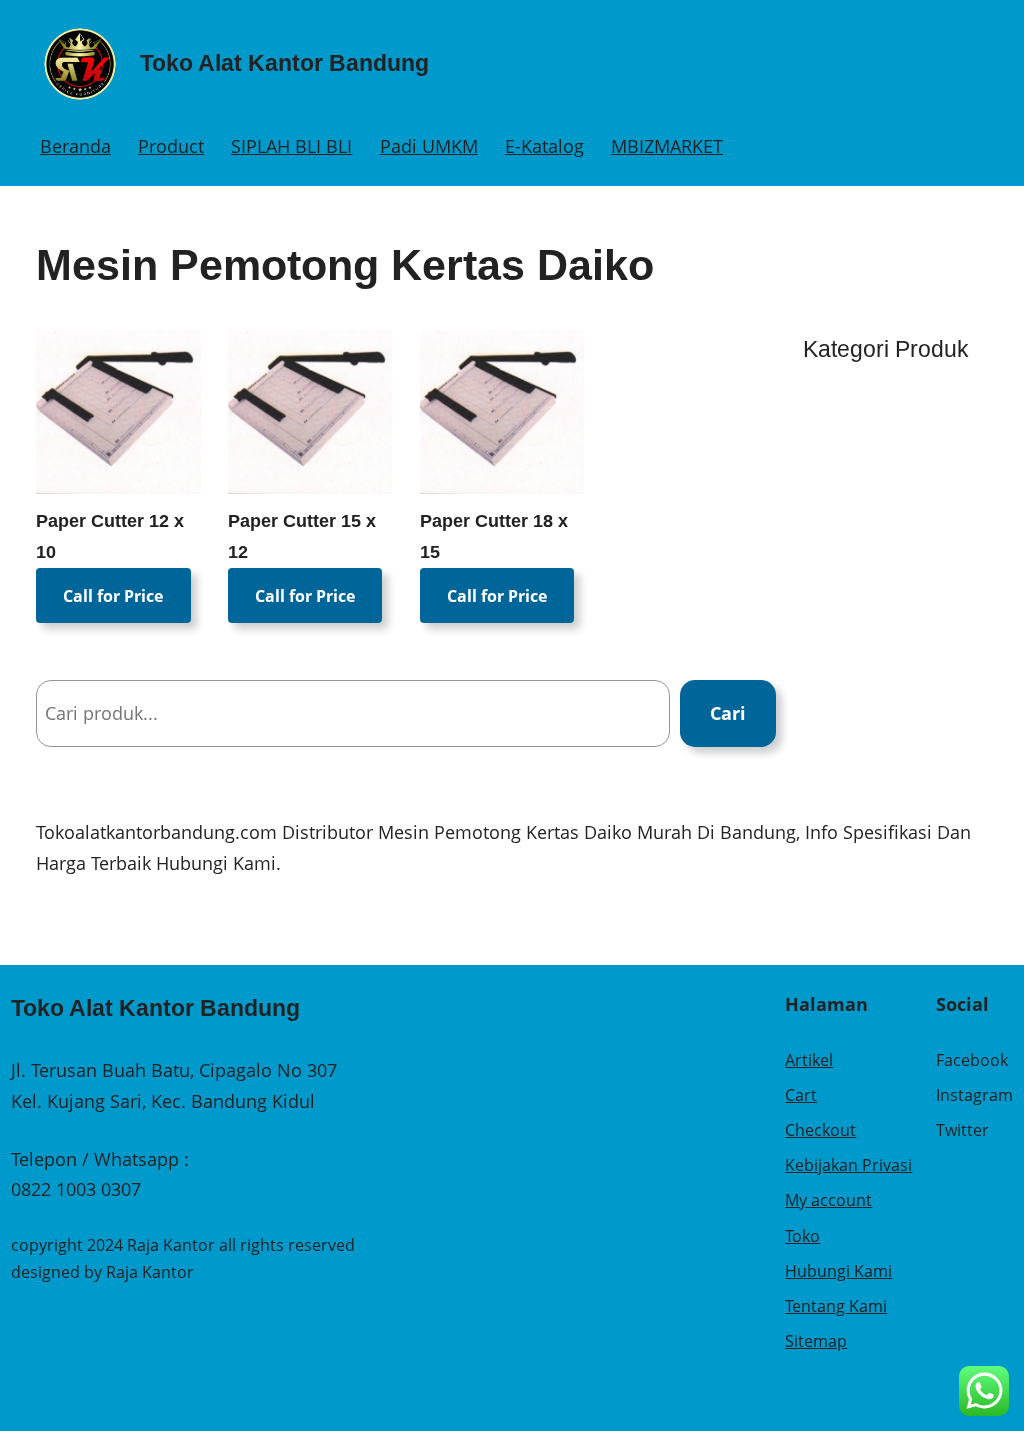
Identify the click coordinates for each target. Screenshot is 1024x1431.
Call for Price (113, 595)
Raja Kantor (150, 1272)
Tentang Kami (836, 1306)
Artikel (809, 1060)
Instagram (974, 1095)
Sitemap (816, 1341)
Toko (802, 1236)
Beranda (75, 146)
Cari (728, 713)
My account (828, 1200)
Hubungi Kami (838, 1271)
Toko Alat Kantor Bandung (284, 63)
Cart (801, 1095)
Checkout (820, 1130)
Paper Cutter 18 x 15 (494, 536)
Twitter (962, 1130)
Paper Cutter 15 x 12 (302, 536)
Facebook (972, 1060)
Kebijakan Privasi (848, 1165)
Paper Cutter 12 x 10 (110, 536)
